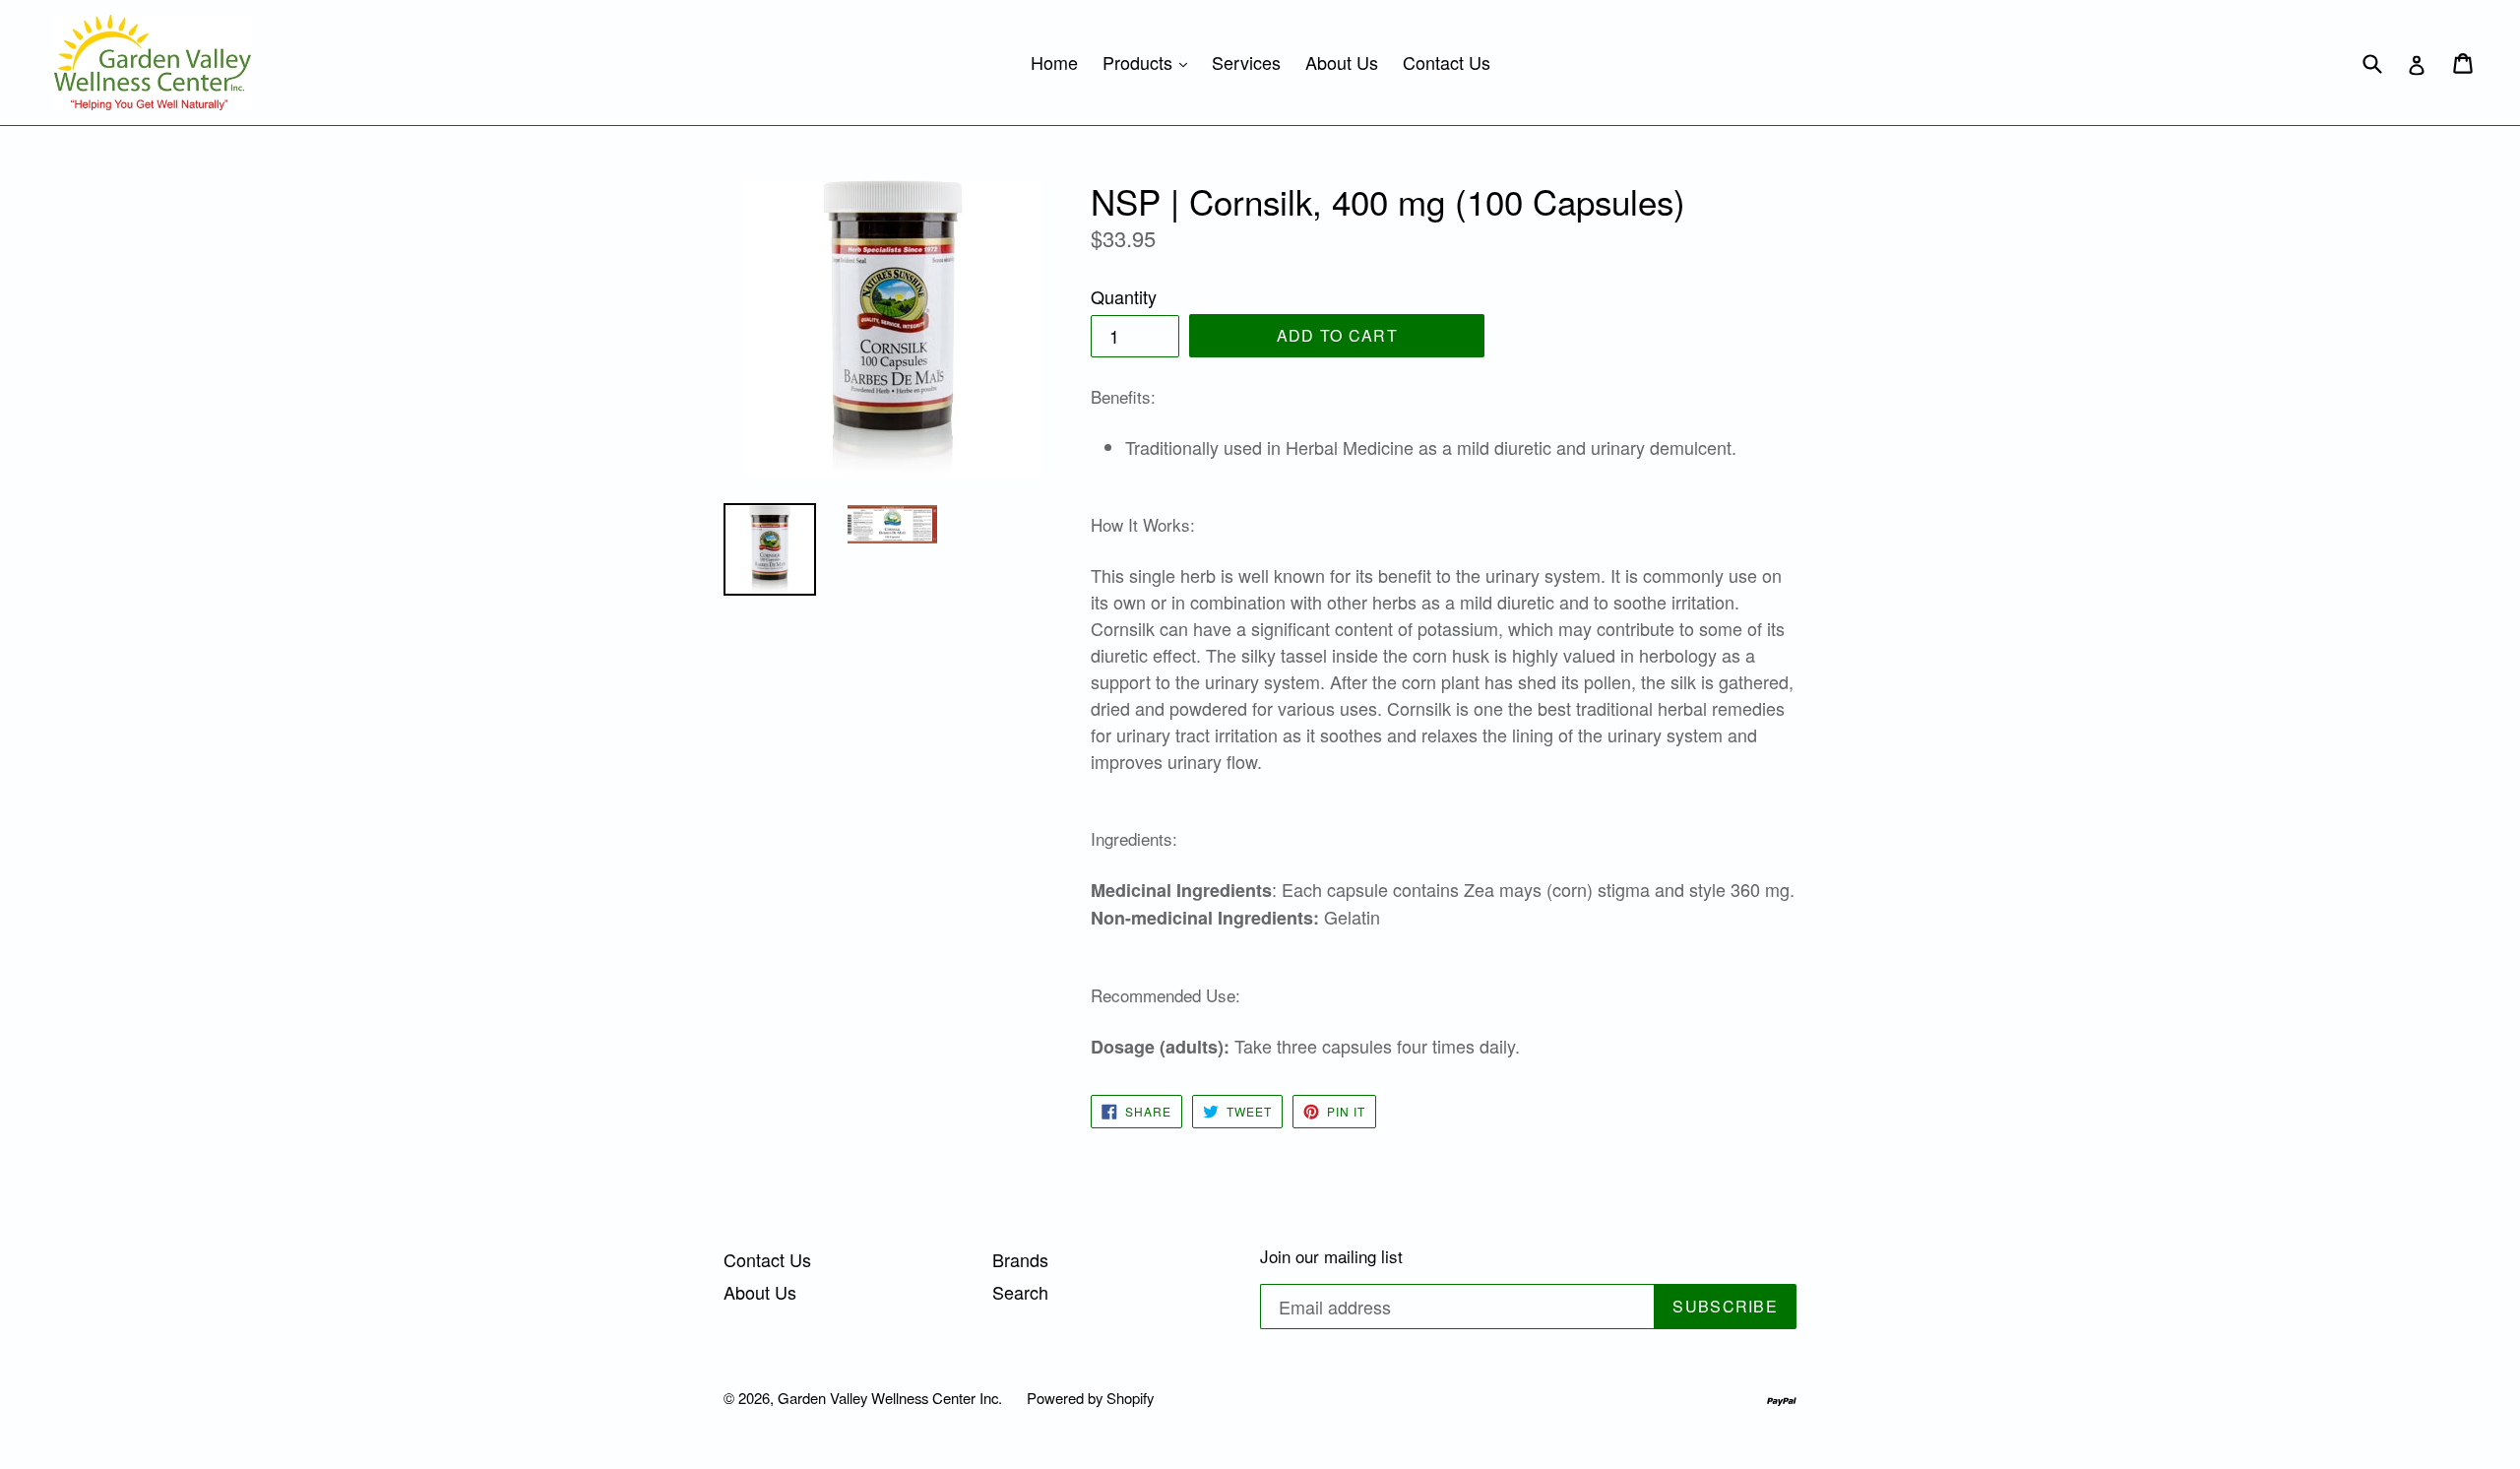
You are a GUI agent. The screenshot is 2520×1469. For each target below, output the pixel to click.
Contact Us (1447, 62)
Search (1020, 1292)
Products (1150, 62)
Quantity (1124, 296)
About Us (1342, 62)
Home (1054, 62)
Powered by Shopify (1090, 1398)
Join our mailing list (1331, 1256)
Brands (1020, 1259)
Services (1246, 62)
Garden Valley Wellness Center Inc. (890, 1398)
